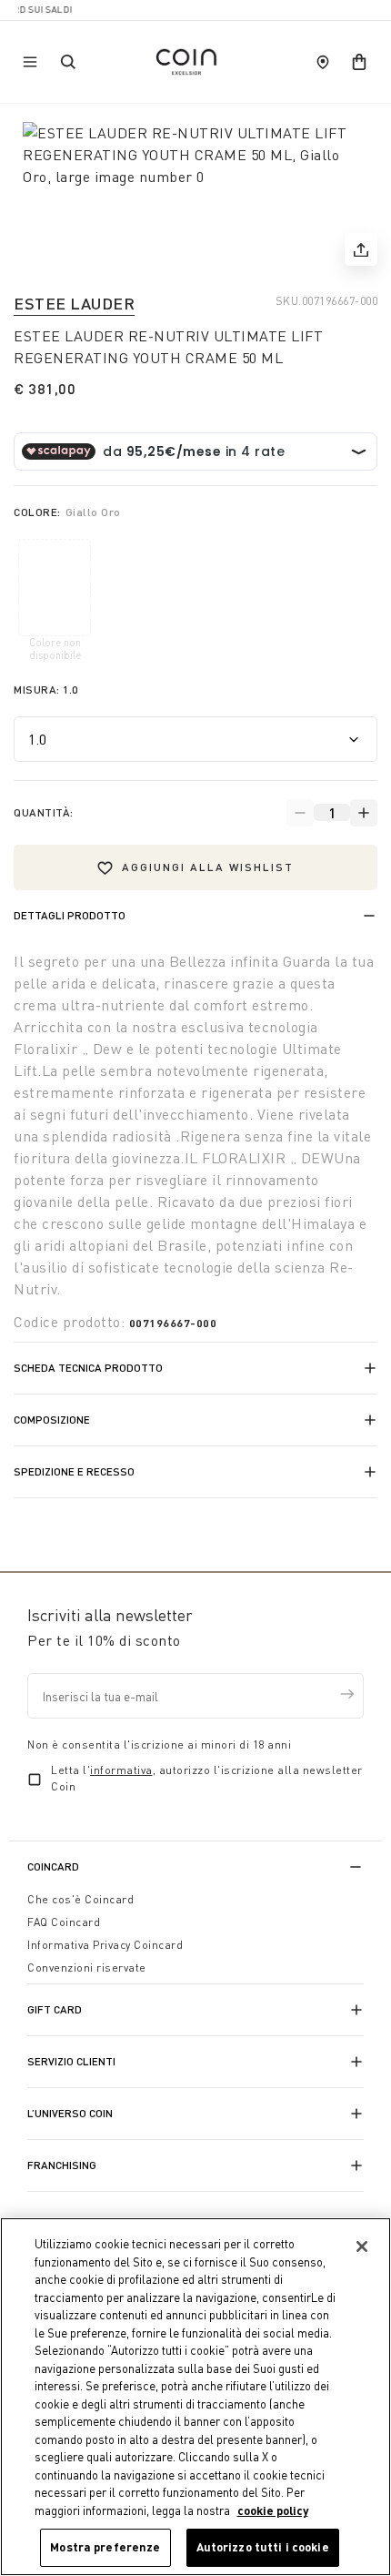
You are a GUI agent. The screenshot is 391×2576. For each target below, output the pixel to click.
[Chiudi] (362, 2246)
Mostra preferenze (105, 2547)
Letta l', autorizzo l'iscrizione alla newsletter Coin (207, 1778)
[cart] (359, 62)
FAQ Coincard (64, 1922)
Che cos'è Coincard (80, 1899)
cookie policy (273, 2510)
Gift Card (55, 2009)
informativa (121, 1770)
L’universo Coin (70, 2113)
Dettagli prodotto (70, 915)
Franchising (62, 2165)
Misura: (46, 690)
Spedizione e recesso (74, 1471)
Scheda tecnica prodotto (88, 1368)
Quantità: (44, 812)
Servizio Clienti (71, 2061)
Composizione (52, 1420)
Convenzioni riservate (87, 1967)
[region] (195, 2397)
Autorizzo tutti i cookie (263, 2547)
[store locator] (323, 62)
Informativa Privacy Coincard (105, 1945)
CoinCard (53, 1866)
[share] (361, 249)
